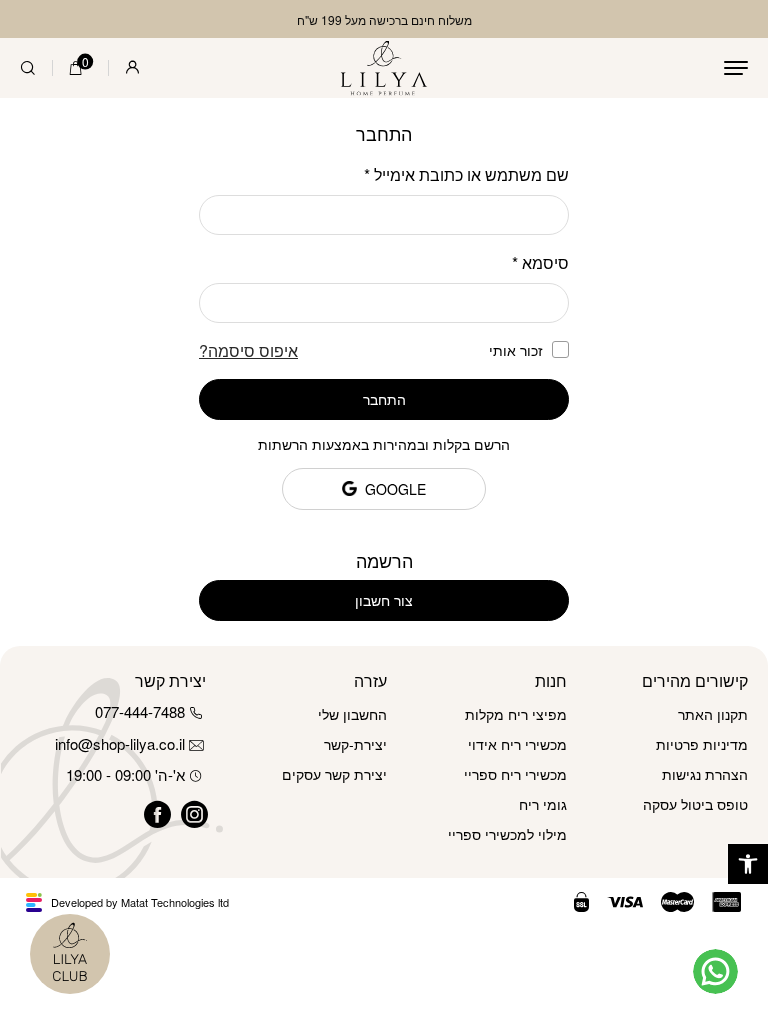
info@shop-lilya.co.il (120, 743)
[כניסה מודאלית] (132, 68)
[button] (748, 864)
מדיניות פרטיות (702, 744)
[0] (76, 68)
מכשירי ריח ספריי (515, 774)
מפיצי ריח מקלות (516, 714)
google (395, 489)
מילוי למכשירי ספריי (507, 834)
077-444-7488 (140, 711)
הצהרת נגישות (705, 774)
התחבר (384, 399)
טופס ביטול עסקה (695, 804)
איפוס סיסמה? (248, 350)
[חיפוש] (28, 68)
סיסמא (540, 262)
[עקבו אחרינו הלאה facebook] (150, 811)
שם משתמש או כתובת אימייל (466, 174)
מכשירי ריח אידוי (517, 744)
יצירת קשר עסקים (334, 774)
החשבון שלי (352, 714)
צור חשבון (384, 600)
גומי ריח (543, 804)
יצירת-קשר (355, 744)
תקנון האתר (713, 714)
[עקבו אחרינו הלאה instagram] (187, 811)
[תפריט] (736, 68)
